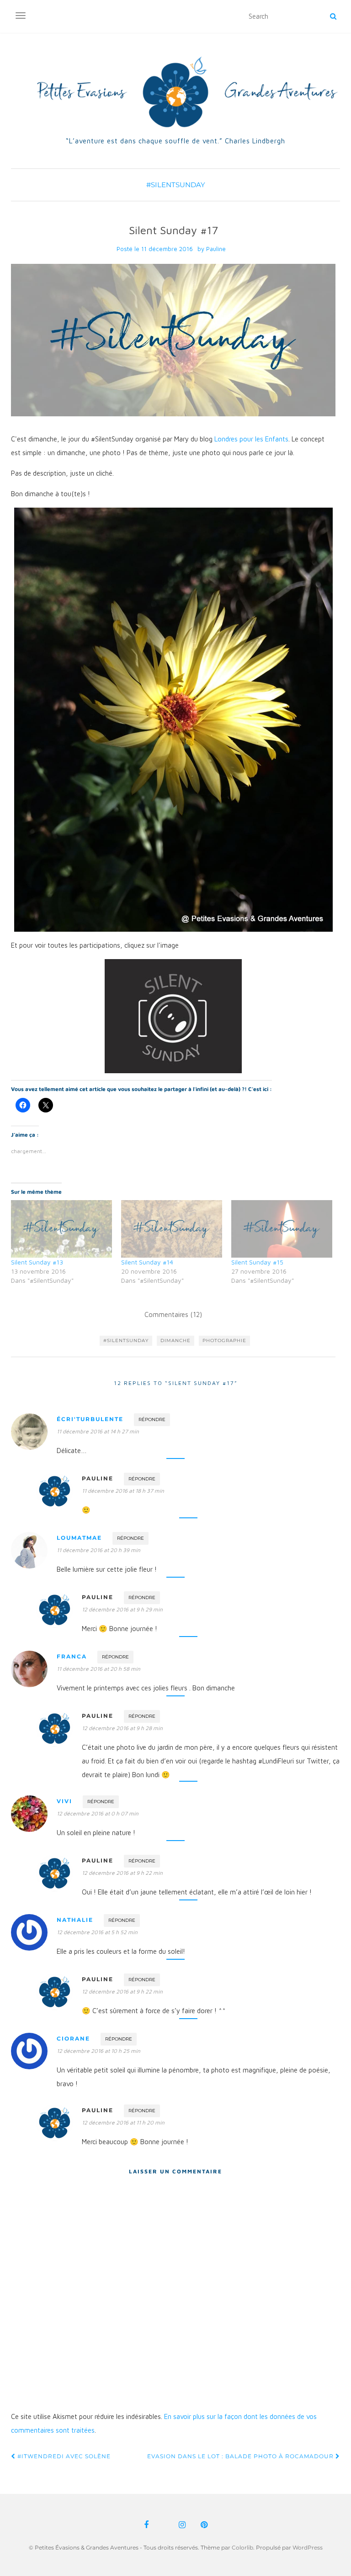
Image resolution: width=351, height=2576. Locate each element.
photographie (224, 1340)
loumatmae (79, 1538)
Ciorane (73, 2038)
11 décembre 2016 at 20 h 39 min (98, 1550)
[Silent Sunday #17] (173, 340)
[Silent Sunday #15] (282, 1229)
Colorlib (242, 2547)
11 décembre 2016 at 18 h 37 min (123, 1491)
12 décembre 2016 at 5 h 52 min (97, 1932)
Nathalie (75, 1920)
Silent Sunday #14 (147, 1262)
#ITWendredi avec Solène (63, 2456)
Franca (72, 1656)
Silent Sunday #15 (257, 1262)
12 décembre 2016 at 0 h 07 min (98, 1813)
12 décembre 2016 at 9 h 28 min (122, 1728)
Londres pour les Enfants (251, 439)
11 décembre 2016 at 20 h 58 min (98, 1669)
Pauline (216, 249)
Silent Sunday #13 (37, 1262)
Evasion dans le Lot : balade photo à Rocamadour (241, 2456)
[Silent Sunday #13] (61, 1229)
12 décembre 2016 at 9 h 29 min (122, 1609)
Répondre (152, 1419)
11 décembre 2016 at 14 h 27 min (98, 1431)
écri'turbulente (90, 1419)
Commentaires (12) (173, 1314)
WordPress (308, 2547)
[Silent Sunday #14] (172, 1229)
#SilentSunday (176, 185)
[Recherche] (333, 16)
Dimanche (175, 1340)
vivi (64, 1801)
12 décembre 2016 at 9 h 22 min (122, 1873)
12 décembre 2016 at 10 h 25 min (98, 2051)
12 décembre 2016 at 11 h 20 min (123, 2122)
